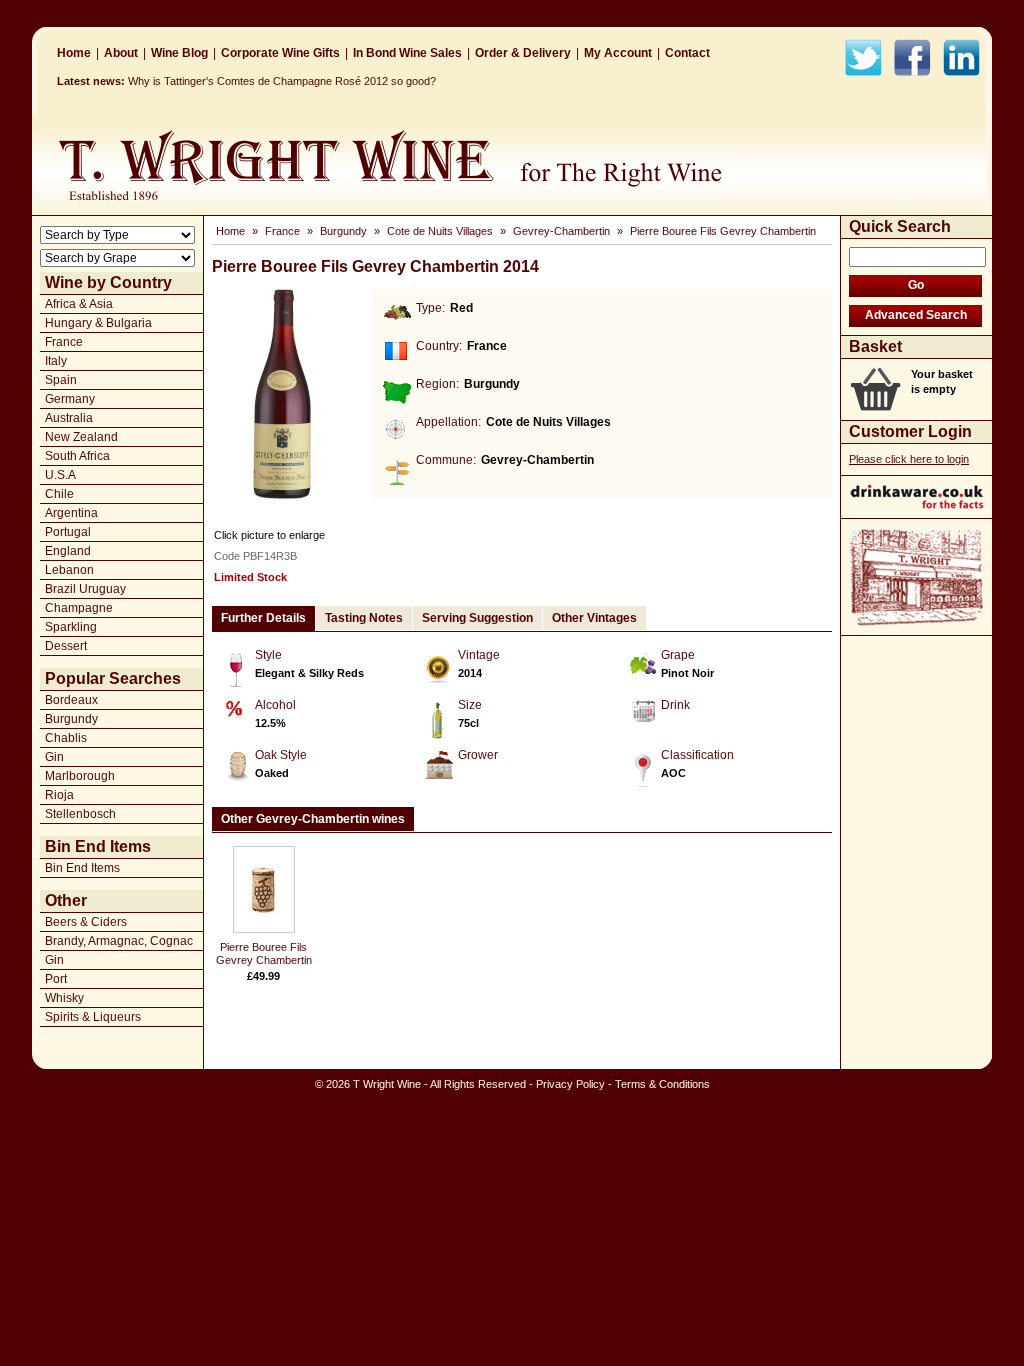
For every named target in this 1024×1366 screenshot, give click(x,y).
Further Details (263, 618)
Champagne (79, 608)
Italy (56, 361)
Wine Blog (179, 53)
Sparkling (71, 627)
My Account (618, 53)
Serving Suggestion (477, 618)
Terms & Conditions (662, 1084)
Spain (61, 380)
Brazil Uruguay (85, 589)
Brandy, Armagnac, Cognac (119, 941)
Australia (69, 418)
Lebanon (69, 570)
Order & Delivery (523, 53)
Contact (687, 53)
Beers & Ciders (86, 922)
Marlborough (80, 776)
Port (56, 979)
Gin (54, 757)
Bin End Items (82, 868)
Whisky (64, 998)
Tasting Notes (364, 618)
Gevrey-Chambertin (561, 231)
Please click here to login (909, 459)
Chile (59, 494)
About (121, 53)
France (64, 342)
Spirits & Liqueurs (93, 1017)
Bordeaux (71, 700)
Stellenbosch (80, 814)
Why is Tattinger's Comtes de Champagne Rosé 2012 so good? (282, 81)
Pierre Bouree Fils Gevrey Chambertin (723, 231)
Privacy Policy (570, 1084)
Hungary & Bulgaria (98, 323)
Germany (70, 399)
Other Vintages (594, 618)
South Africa (77, 456)
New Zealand (81, 437)
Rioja (59, 795)
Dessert (66, 646)
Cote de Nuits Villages (440, 231)
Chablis (66, 738)
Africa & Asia (79, 304)
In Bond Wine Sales (407, 53)
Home (74, 53)
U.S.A (60, 475)
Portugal (68, 532)
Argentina (71, 513)
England (68, 551)
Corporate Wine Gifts (280, 53)
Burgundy (71, 719)
